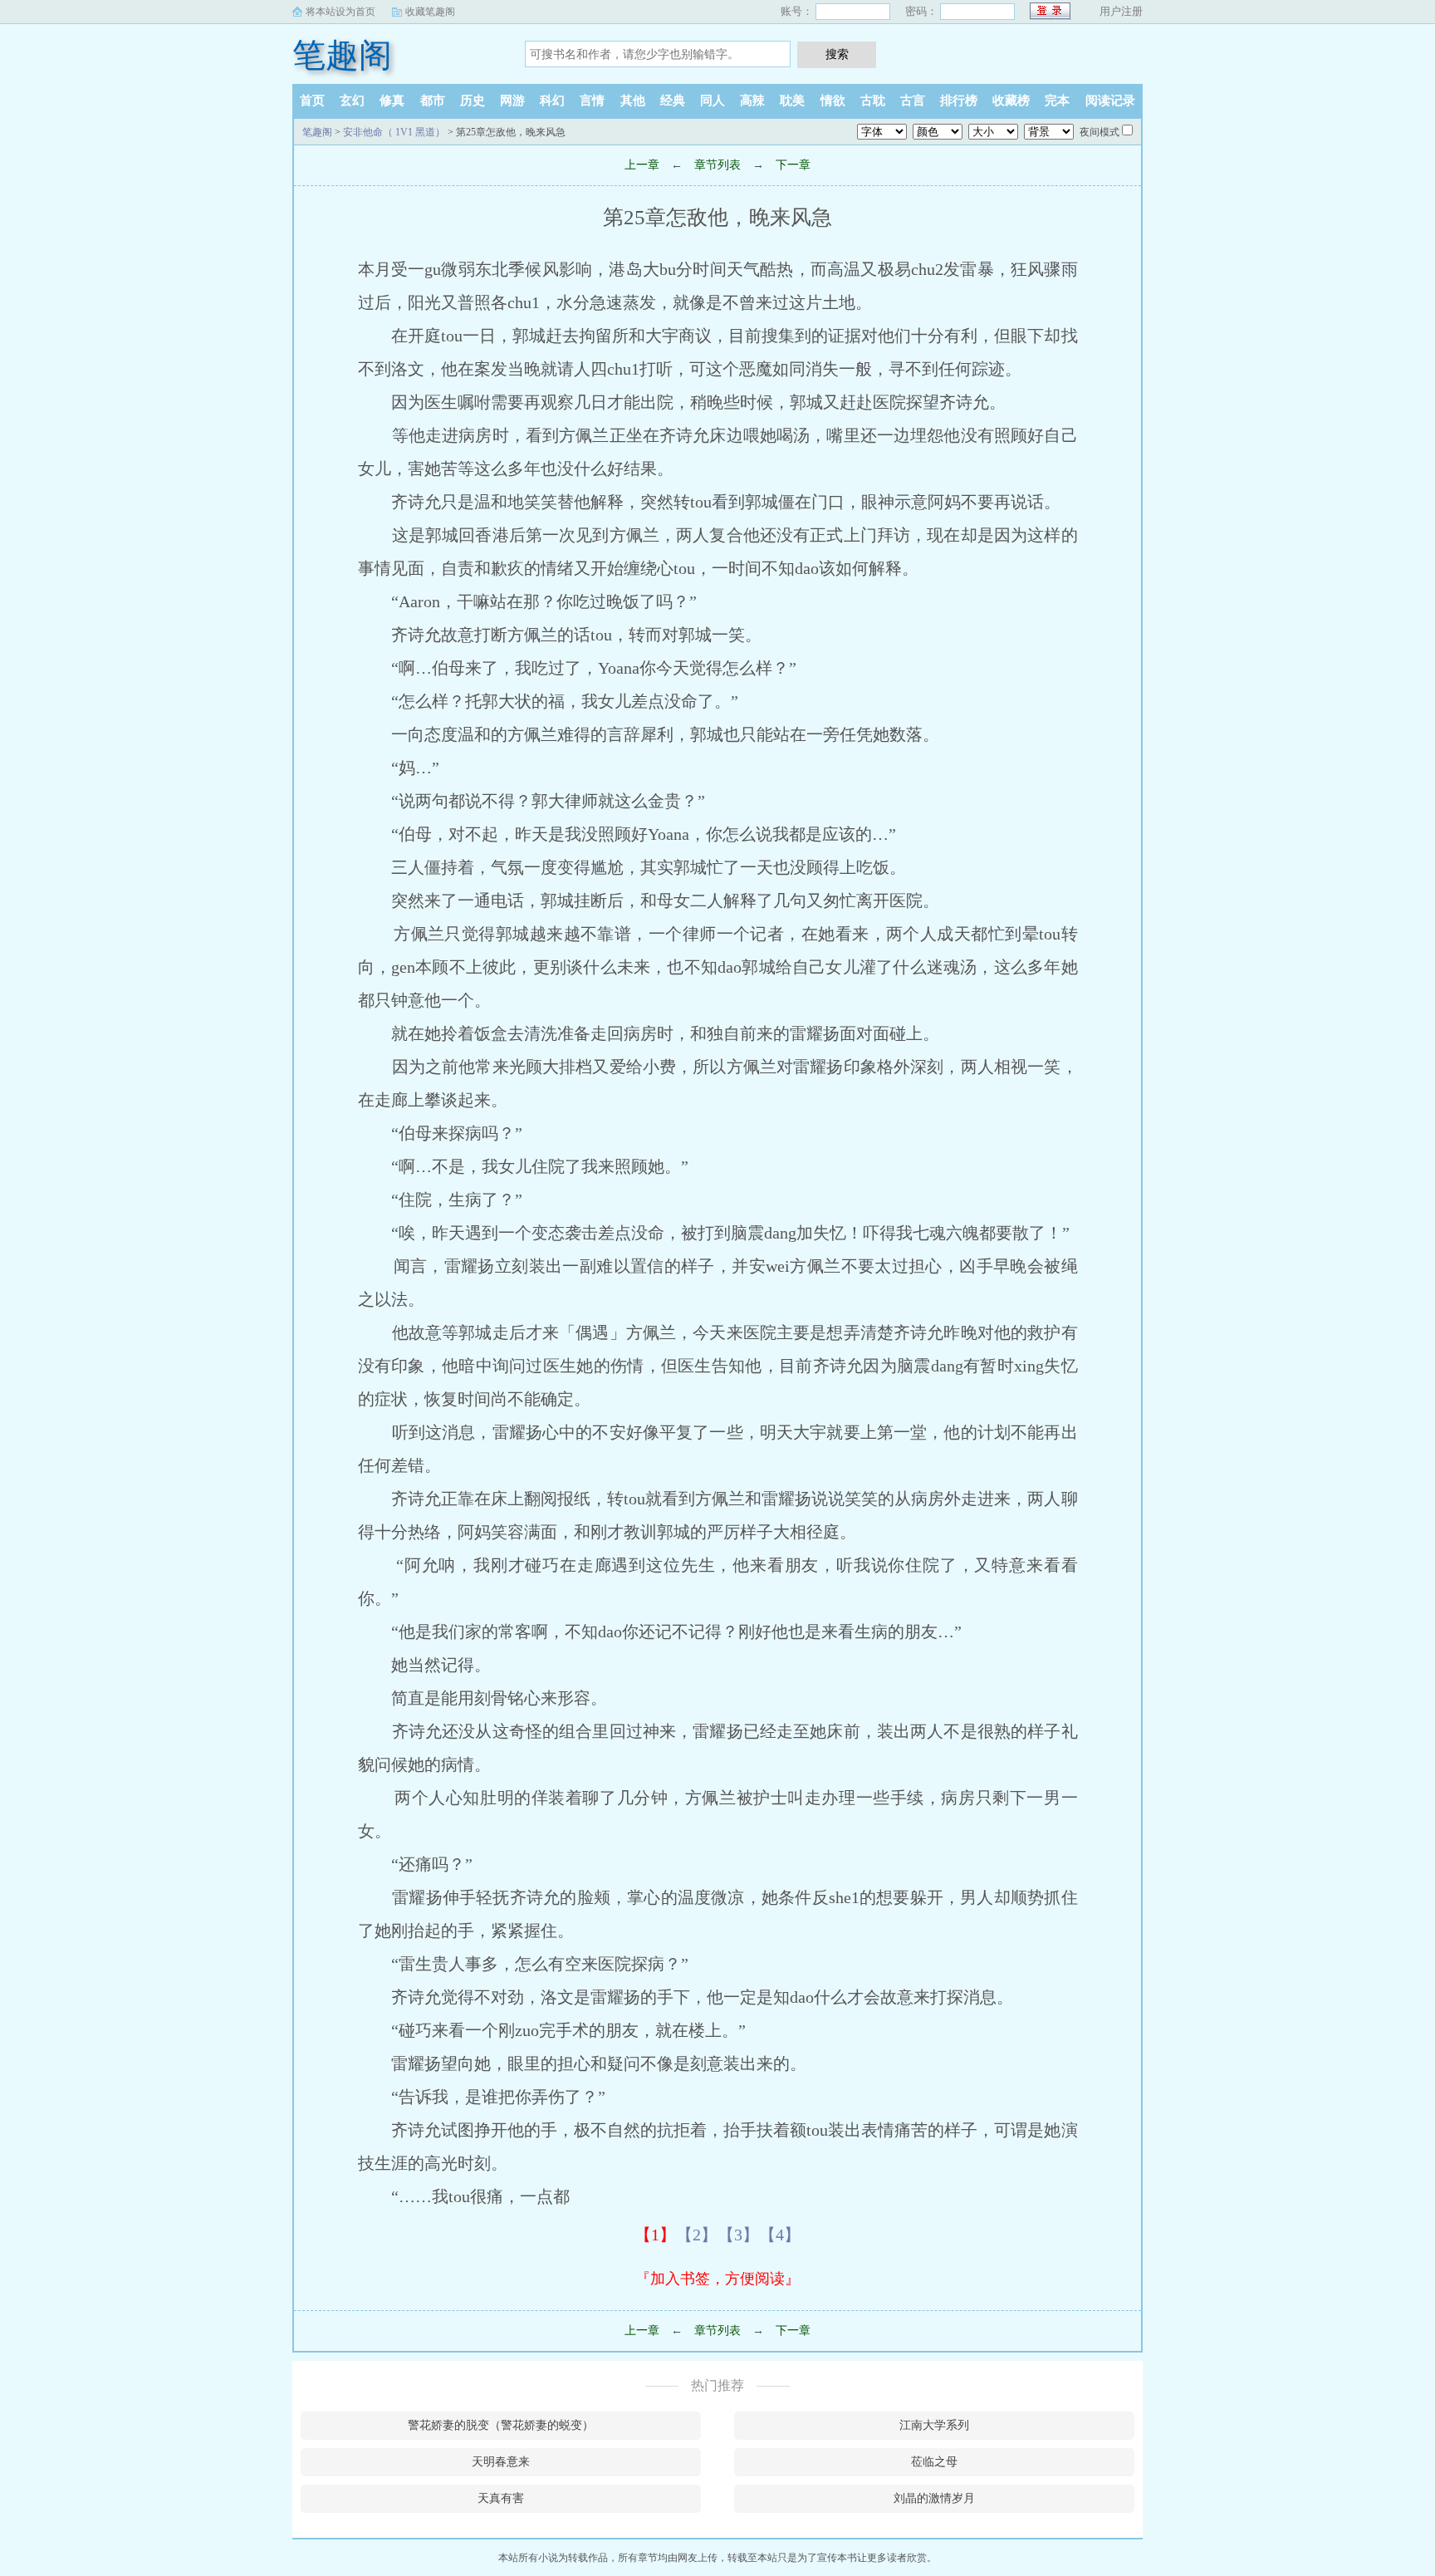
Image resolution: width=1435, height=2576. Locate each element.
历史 (473, 101)
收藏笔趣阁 (430, 12)
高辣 (752, 101)
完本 (1057, 101)
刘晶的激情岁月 (934, 2498)
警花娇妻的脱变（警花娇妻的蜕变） (501, 2425)
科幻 (552, 101)
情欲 (833, 101)
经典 (673, 101)
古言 (913, 101)
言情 (592, 101)
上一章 (642, 165)
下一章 (793, 165)
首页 (312, 101)
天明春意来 (501, 2462)
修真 (392, 101)
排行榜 (959, 101)
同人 (713, 101)
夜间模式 (1100, 132)
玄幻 (352, 101)
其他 (633, 101)
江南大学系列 (934, 2425)
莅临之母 (934, 2462)
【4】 (780, 2235)
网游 (512, 101)
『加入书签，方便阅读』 (717, 2279)
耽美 (792, 101)
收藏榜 (1011, 101)
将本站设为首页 (340, 12)
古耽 (873, 101)
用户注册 (1121, 11)
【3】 (738, 2235)
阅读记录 (1110, 101)
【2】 (697, 2235)
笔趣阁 (342, 55)
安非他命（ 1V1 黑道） (394, 132)
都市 (433, 101)
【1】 (655, 2235)
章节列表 (717, 165)
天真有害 (501, 2498)
